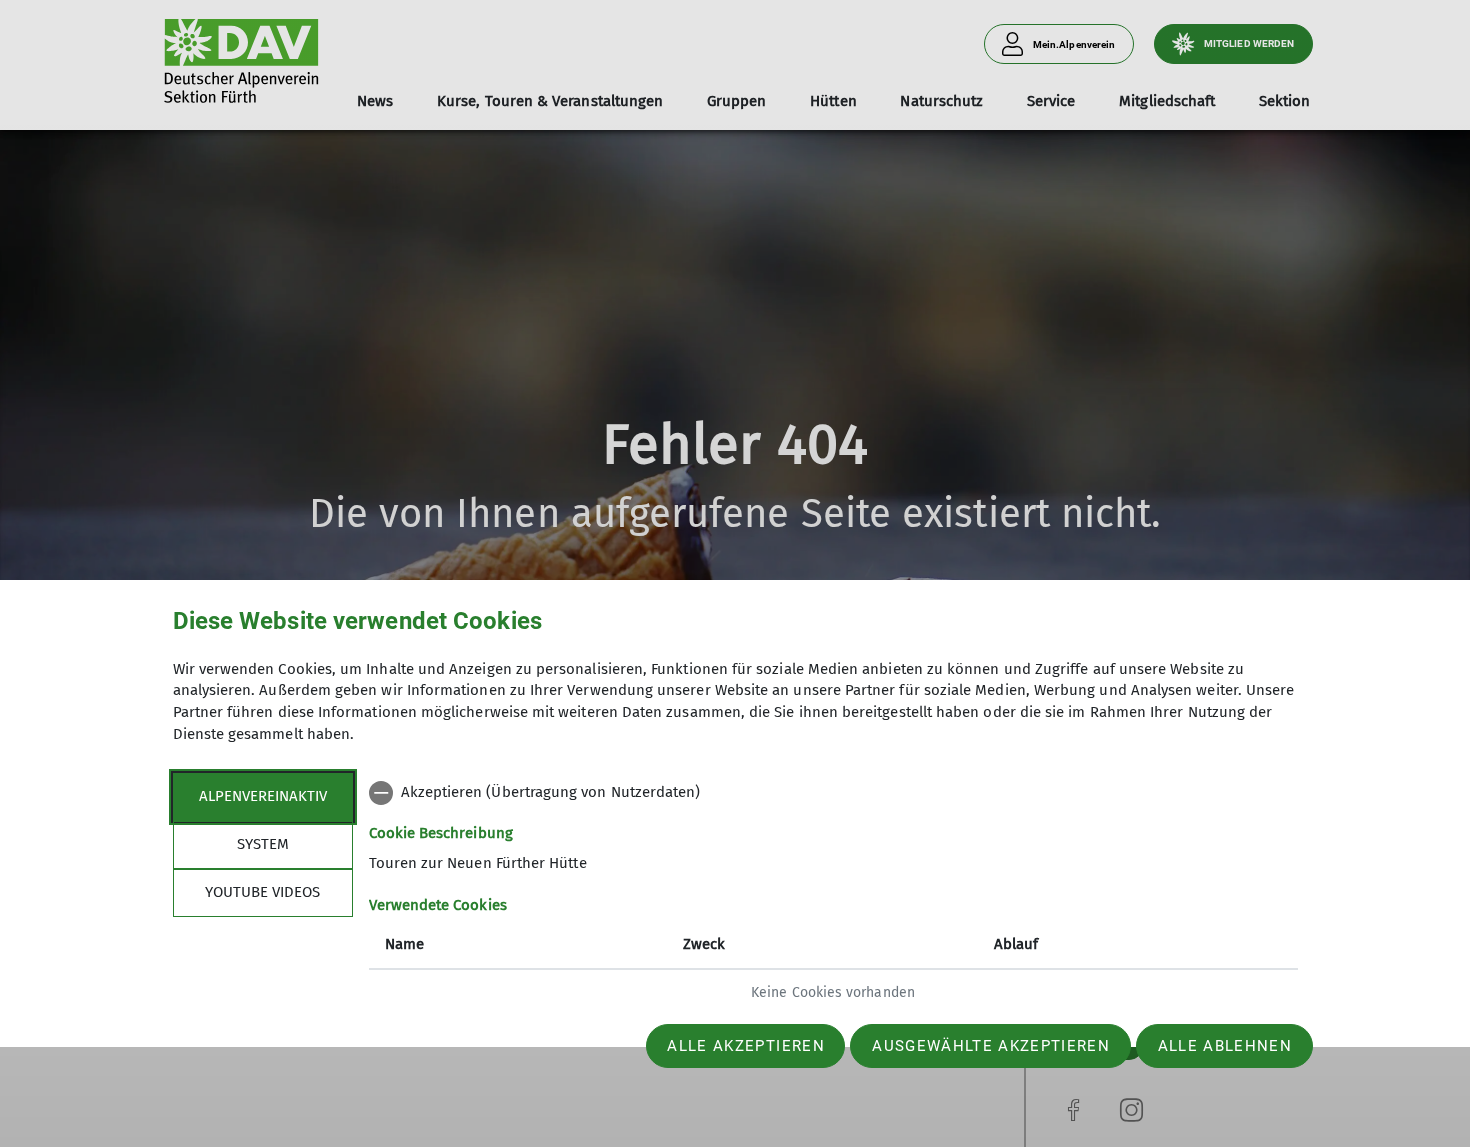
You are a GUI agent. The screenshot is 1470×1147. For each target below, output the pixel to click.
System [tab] (263, 844)
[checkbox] (833, 793)
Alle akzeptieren (745, 1046)
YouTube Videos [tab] (262, 892)
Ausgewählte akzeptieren (991, 1046)
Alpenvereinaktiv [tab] (263, 796)
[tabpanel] (833, 895)
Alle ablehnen (1225, 1046)
